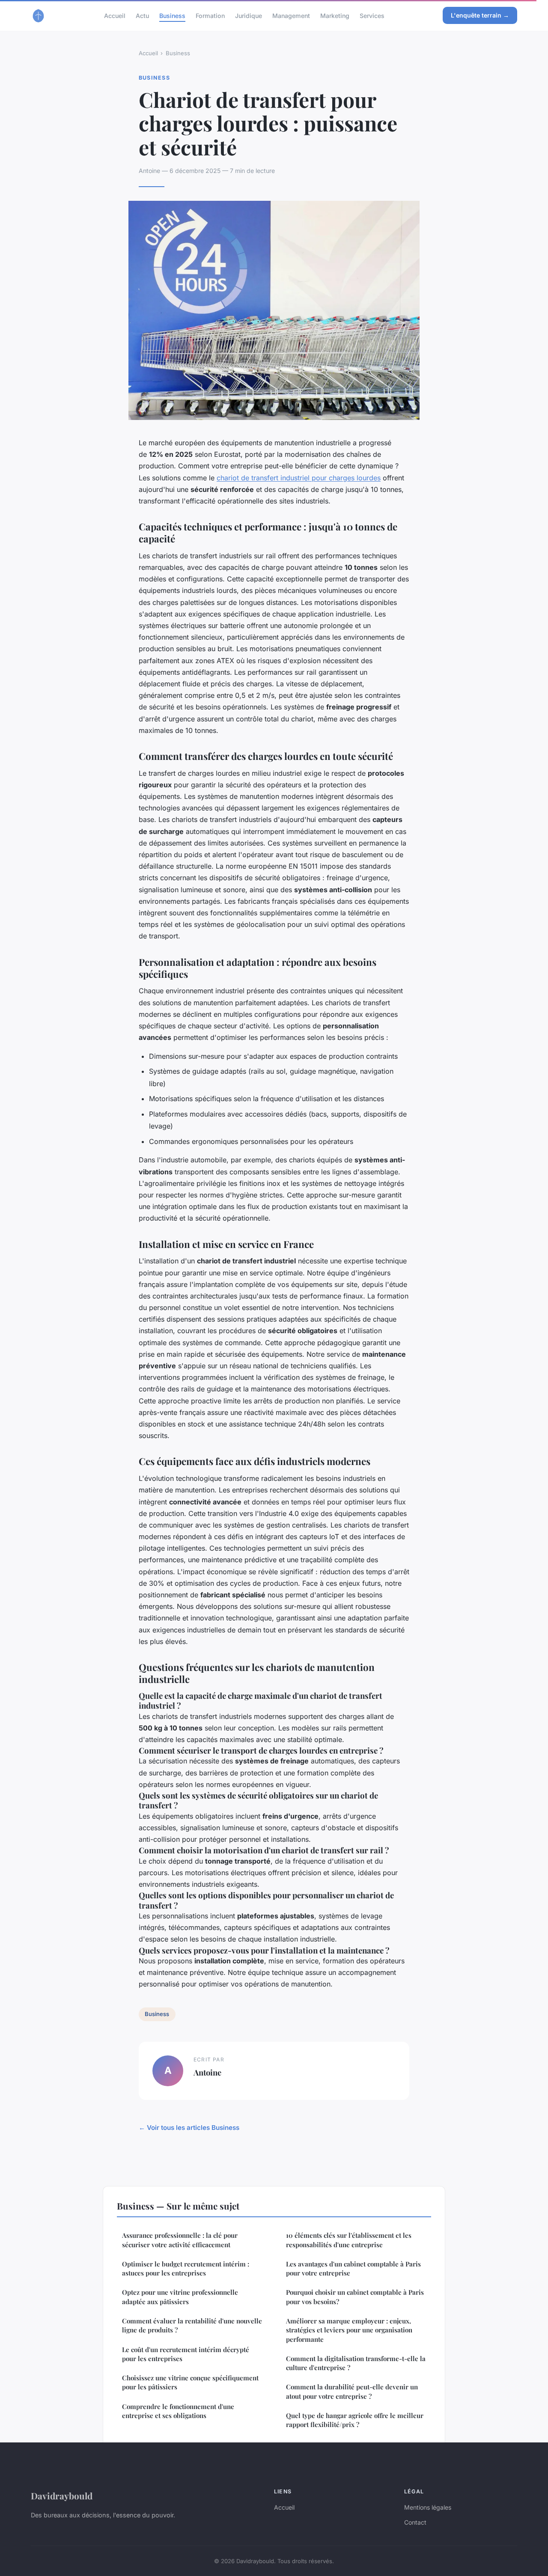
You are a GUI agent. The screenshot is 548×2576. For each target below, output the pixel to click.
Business (172, 15)
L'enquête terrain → (480, 15)
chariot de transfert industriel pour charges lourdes (299, 478)
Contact (415, 2522)
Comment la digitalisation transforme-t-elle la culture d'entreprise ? (356, 2363)
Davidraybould (62, 2496)
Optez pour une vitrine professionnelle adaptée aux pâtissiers (180, 2297)
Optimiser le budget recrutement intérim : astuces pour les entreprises (186, 2268)
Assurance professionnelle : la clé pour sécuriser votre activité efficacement (180, 2240)
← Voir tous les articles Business (189, 2128)
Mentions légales (428, 2507)
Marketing (335, 15)
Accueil (115, 15)
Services (372, 15)
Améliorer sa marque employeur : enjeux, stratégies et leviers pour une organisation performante (349, 2330)
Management (291, 15)
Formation (210, 15)
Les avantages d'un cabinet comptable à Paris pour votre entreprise (353, 2268)
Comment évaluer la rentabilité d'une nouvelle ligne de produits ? (192, 2325)
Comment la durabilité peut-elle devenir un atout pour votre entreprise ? (352, 2391)
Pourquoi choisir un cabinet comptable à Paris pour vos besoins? (355, 2297)
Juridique (249, 15)
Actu (142, 15)
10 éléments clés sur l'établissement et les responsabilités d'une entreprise (349, 2240)
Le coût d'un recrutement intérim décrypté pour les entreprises (186, 2354)
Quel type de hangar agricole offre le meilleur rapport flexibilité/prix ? (355, 2420)
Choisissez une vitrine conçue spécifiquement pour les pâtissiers (190, 2382)
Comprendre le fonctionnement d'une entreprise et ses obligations (178, 2411)
